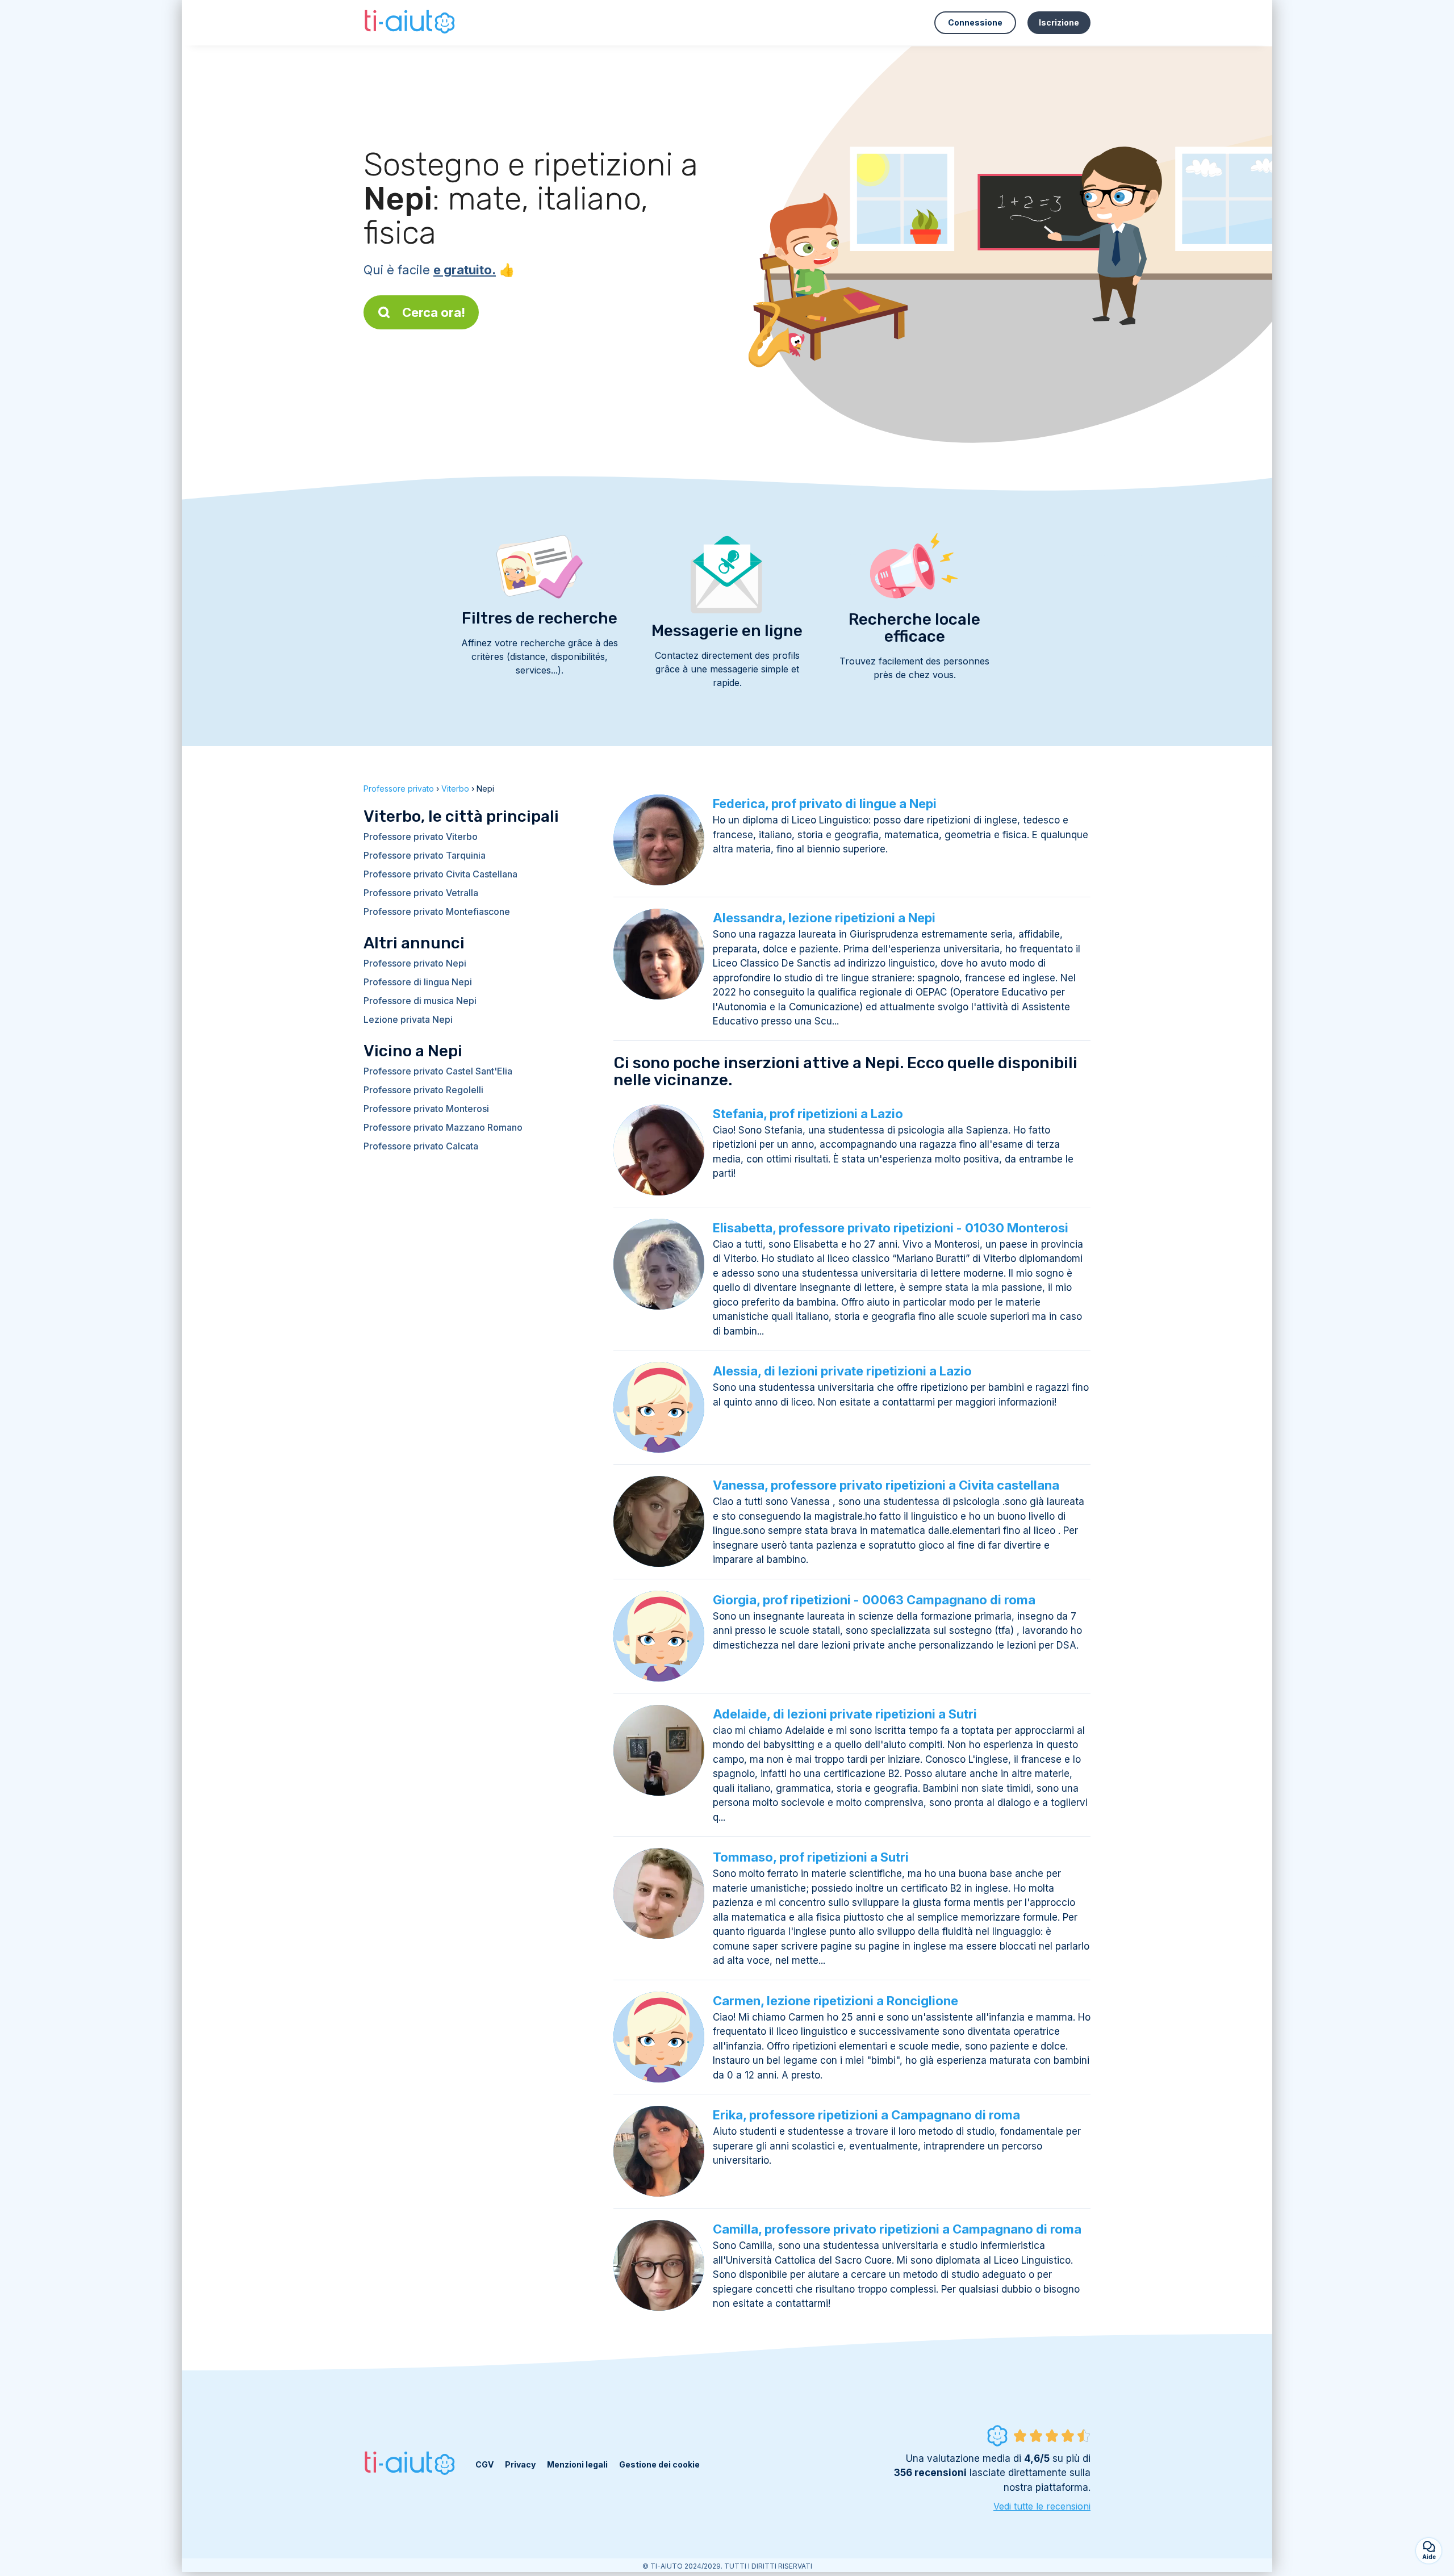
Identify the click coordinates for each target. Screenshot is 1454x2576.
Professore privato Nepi (415, 963)
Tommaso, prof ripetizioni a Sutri (811, 1857)
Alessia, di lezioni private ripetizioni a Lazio (842, 1371)
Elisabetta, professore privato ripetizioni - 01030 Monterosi (891, 1228)
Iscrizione (1059, 22)
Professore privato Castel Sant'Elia (438, 1071)
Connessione (975, 22)
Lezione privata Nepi (408, 1019)
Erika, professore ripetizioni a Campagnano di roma (866, 2115)
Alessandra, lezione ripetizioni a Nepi (824, 918)
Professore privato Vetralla (421, 893)
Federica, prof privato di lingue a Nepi (825, 804)
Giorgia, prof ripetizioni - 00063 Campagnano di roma (874, 1600)
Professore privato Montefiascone (437, 911)
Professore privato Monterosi (426, 1109)
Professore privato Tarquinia (425, 855)
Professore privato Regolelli (423, 1090)
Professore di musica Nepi (420, 1001)
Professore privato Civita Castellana (440, 874)
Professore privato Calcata (421, 1146)
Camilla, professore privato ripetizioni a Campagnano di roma (897, 2229)
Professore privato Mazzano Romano (443, 1127)
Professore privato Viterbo (421, 837)
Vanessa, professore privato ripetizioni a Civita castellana (886, 1485)
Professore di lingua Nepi (418, 982)
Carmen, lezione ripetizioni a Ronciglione (835, 2001)
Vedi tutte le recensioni (1042, 2506)
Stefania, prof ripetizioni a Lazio (808, 1114)
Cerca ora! (434, 312)
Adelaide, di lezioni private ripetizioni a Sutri (845, 1714)
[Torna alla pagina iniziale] (411, 23)
